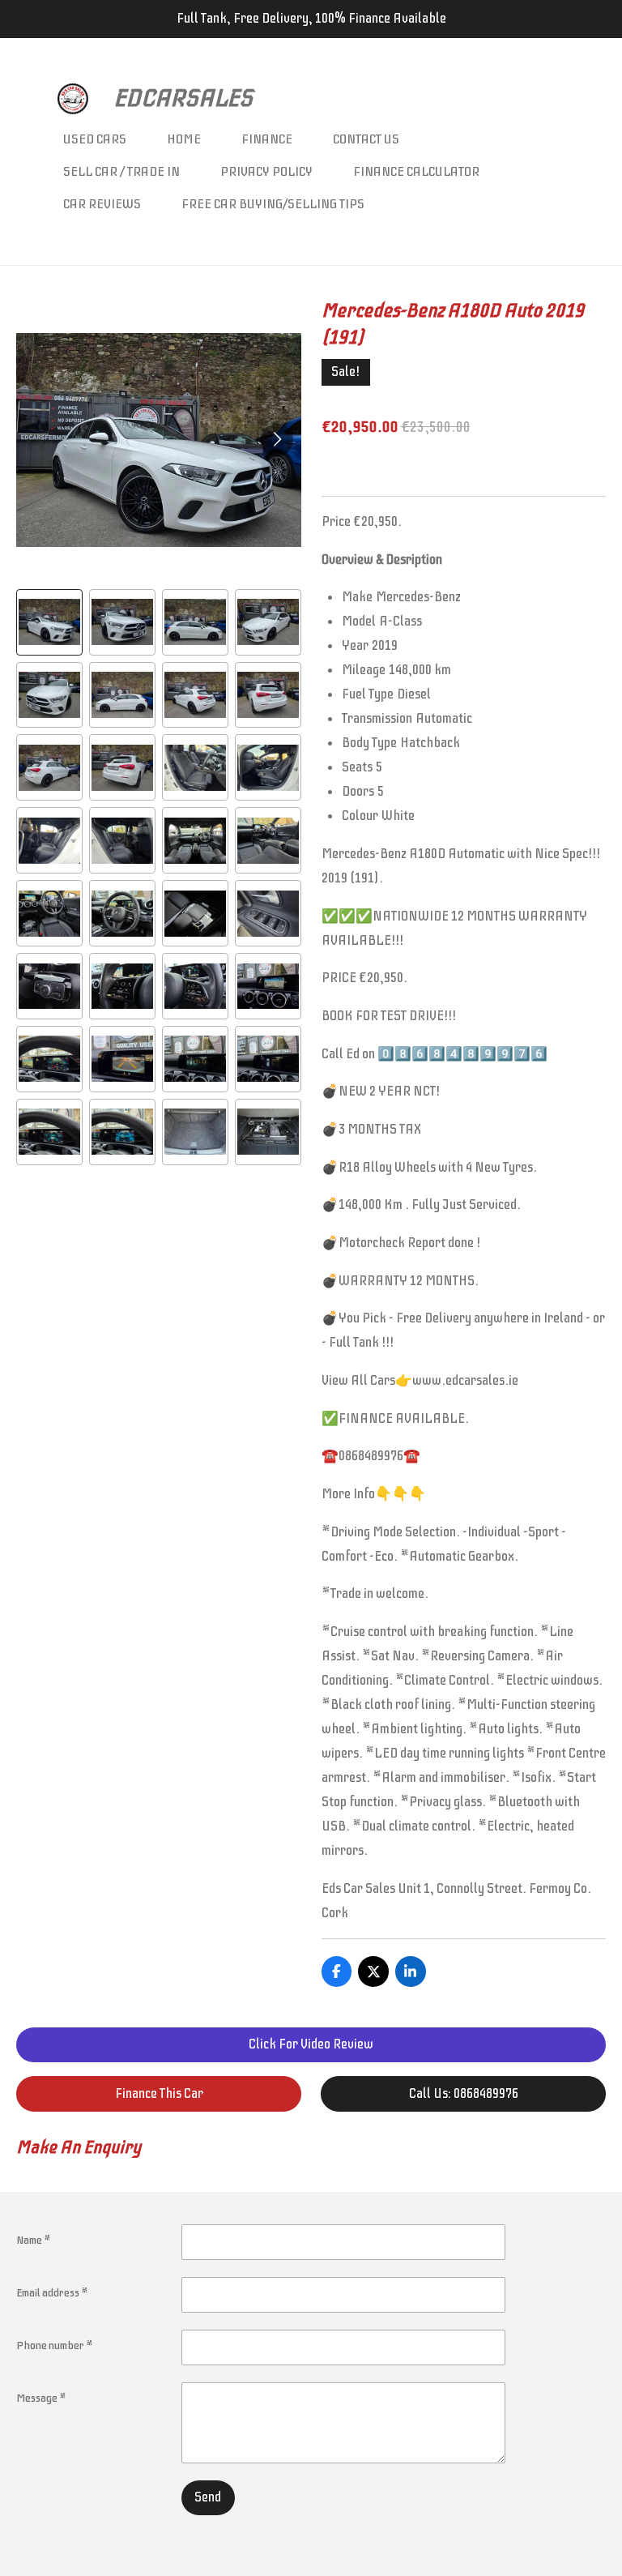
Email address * (52, 2293)
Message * (41, 2398)
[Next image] (277, 440)
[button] (49, 622)
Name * (34, 2240)
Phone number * (55, 2345)
